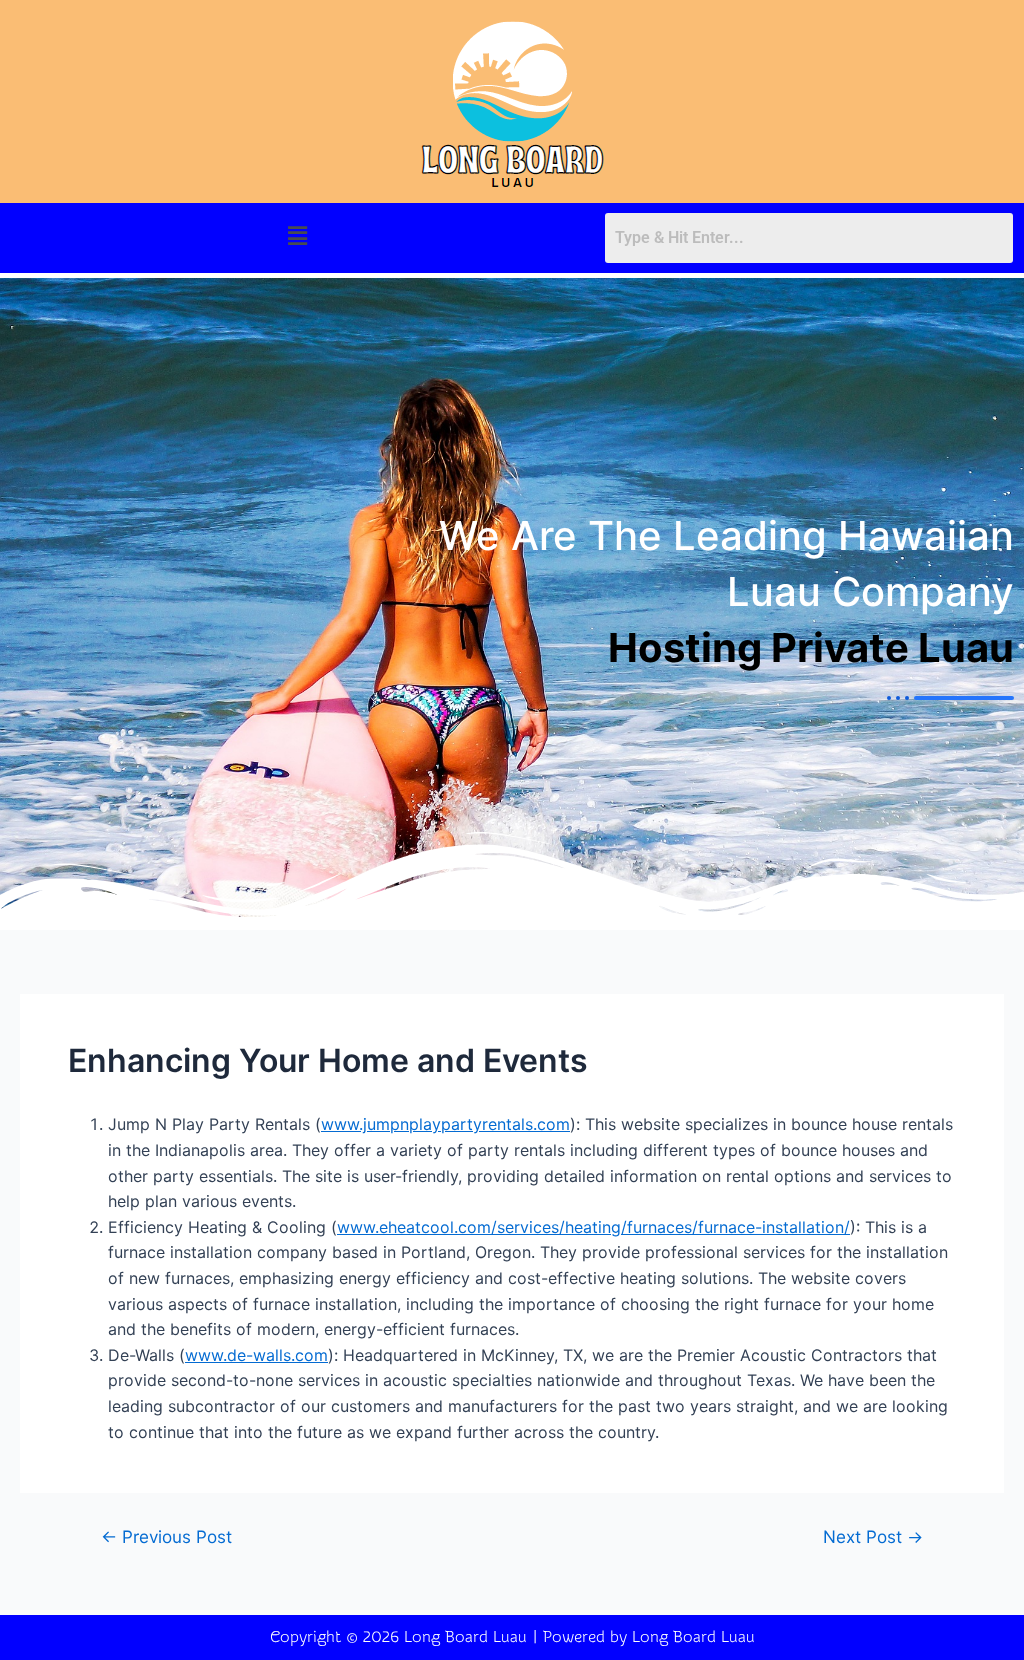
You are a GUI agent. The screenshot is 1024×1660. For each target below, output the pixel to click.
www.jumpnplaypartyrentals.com (445, 1124)
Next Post (873, 1536)
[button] (297, 235)
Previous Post (166, 1536)
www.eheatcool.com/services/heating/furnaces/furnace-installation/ (593, 1227)
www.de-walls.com (256, 1355)
